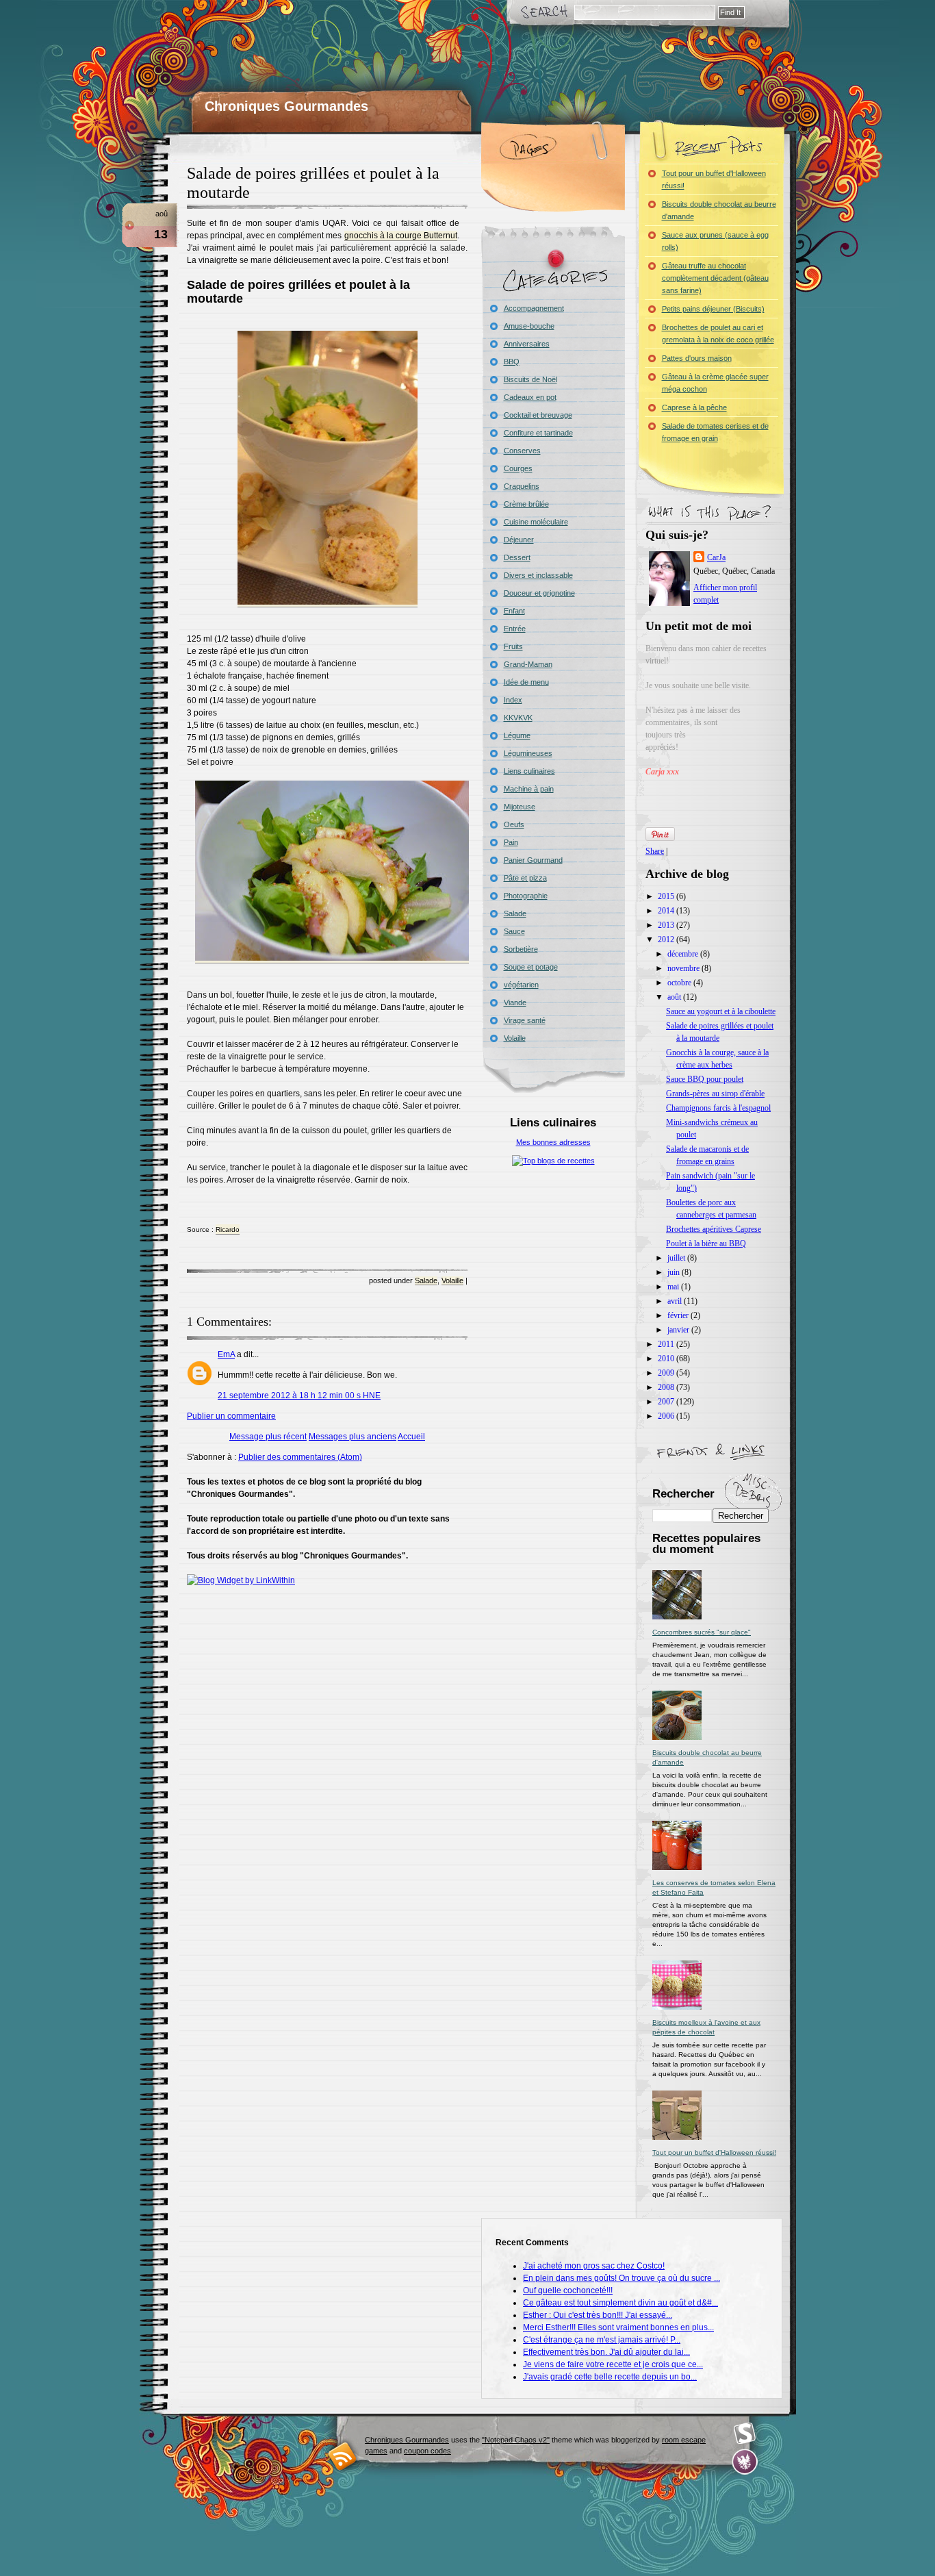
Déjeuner (519, 540)
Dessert (517, 557)
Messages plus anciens (353, 1437)
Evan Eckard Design (745, 2462)
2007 (667, 1402)
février (679, 1315)
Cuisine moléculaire (536, 522)
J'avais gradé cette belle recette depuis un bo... (610, 2377)
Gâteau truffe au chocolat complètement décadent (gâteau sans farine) (715, 278)
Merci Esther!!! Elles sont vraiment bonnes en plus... (618, 2327)
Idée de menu (526, 682)
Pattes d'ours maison (697, 358)
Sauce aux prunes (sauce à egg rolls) (715, 241)
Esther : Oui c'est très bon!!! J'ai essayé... (598, 2315)
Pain (511, 842)
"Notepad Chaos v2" (516, 2440)
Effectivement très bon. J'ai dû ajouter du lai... (606, 2352)
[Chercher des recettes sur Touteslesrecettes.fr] (553, 1161)
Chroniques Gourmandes (286, 106)
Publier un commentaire (231, 1416)
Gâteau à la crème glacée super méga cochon (715, 383)
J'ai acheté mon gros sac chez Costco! (594, 2266)
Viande (515, 1002)
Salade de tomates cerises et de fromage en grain (715, 432)
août (675, 997)
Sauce (514, 931)
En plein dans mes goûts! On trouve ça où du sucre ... (622, 2278)
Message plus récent (268, 1437)
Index (513, 700)
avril (676, 1301)
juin (675, 1272)
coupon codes (427, 2451)
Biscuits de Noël (530, 379)
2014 (667, 911)
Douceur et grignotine (539, 593)
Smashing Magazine (745, 2434)
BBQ (512, 362)
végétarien (521, 985)
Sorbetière (521, 949)
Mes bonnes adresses (553, 1142)
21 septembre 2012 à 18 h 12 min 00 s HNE (299, 1396)
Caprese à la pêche (694, 407)
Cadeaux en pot (530, 397)
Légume (517, 735)
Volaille (452, 1280)
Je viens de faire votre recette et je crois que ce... (613, 2364)
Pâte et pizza (525, 878)
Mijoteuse (520, 807)
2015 (667, 896)
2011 (667, 1344)
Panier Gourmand (533, 860)
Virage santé (525, 1020)
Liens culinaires (529, 771)
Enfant (514, 611)
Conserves (522, 451)
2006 (667, 1416)
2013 (667, 925)
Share (655, 851)
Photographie (526, 896)
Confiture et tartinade (538, 433)
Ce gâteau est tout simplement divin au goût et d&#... (620, 2303)
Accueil (411, 1437)
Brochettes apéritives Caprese (714, 1229)
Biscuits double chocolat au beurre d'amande (719, 210)
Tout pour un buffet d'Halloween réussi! (714, 179)
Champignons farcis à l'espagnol (718, 1108)
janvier (679, 1330)
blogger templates (343, 2456)
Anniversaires (527, 344)
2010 (667, 1359)
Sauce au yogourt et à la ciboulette (721, 1011)
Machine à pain (529, 789)
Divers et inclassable (538, 575)
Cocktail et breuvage (538, 415)
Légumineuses (528, 753)
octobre (680, 983)
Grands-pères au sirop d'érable (715, 1094)
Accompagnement (534, 308)
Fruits (513, 646)
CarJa (716, 557)
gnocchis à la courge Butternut (401, 236)
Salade (426, 1280)
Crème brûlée (526, 504)
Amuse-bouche (529, 326)
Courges (518, 468)
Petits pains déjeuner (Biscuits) (713, 309)
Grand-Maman (528, 664)
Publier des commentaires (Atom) (300, 1457)
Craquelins (522, 486)
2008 (667, 1387)
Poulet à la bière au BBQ (706, 1243)
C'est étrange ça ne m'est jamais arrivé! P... (602, 2340)
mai (674, 1287)
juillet (677, 1258)
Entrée (515, 629)
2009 (667, 1373)
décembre (684, 954)
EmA (226, 1354)
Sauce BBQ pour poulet (705, 1079)
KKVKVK (518, 718)
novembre (684, 968)
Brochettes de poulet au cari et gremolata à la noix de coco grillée (718, 333)
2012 (667, 939)
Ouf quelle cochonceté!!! (568, 2290)
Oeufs (514, 824)
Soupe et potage (531, 967)
